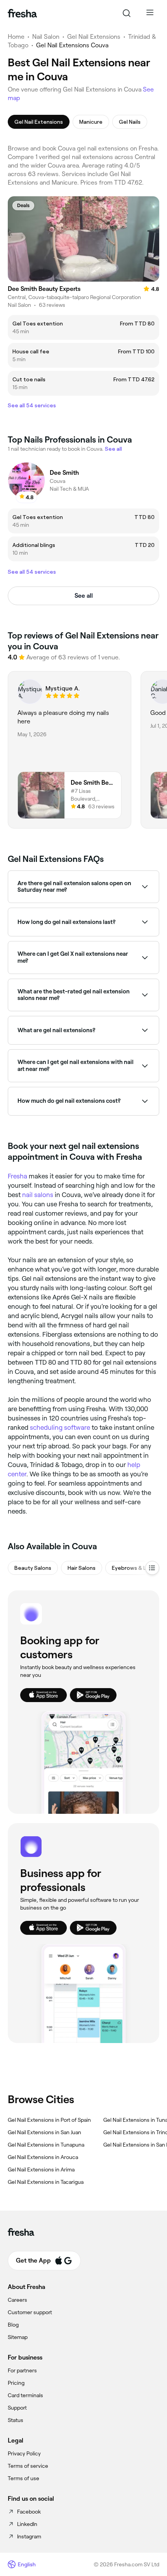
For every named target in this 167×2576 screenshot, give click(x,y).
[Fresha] (22, 13)
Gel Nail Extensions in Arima (41, 2169)
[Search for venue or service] (127, 13)
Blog (13, 2325)
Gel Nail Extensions (94, 37)
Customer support (30, 2312)
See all (84, 596)
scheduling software (60, 1427)
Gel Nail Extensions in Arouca (43, 2157)
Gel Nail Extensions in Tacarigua (46, 2182)
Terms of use (23, 2478)
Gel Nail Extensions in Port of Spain (49, 2120)
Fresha (17, 1176)
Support (17, 2408)
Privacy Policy (24, 2453)
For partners (22, 2370)
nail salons (38, 1195)
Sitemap (18, 2337)
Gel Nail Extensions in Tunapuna (46, 2145)
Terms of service (28, 2466)
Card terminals (25, 2395)
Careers (17, 2300)
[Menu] (150, 13)
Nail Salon (46, 37)
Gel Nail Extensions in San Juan (44, 2132)
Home (16, 37)
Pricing (16, 2383)
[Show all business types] (152, 1568)
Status (16, 2420)
